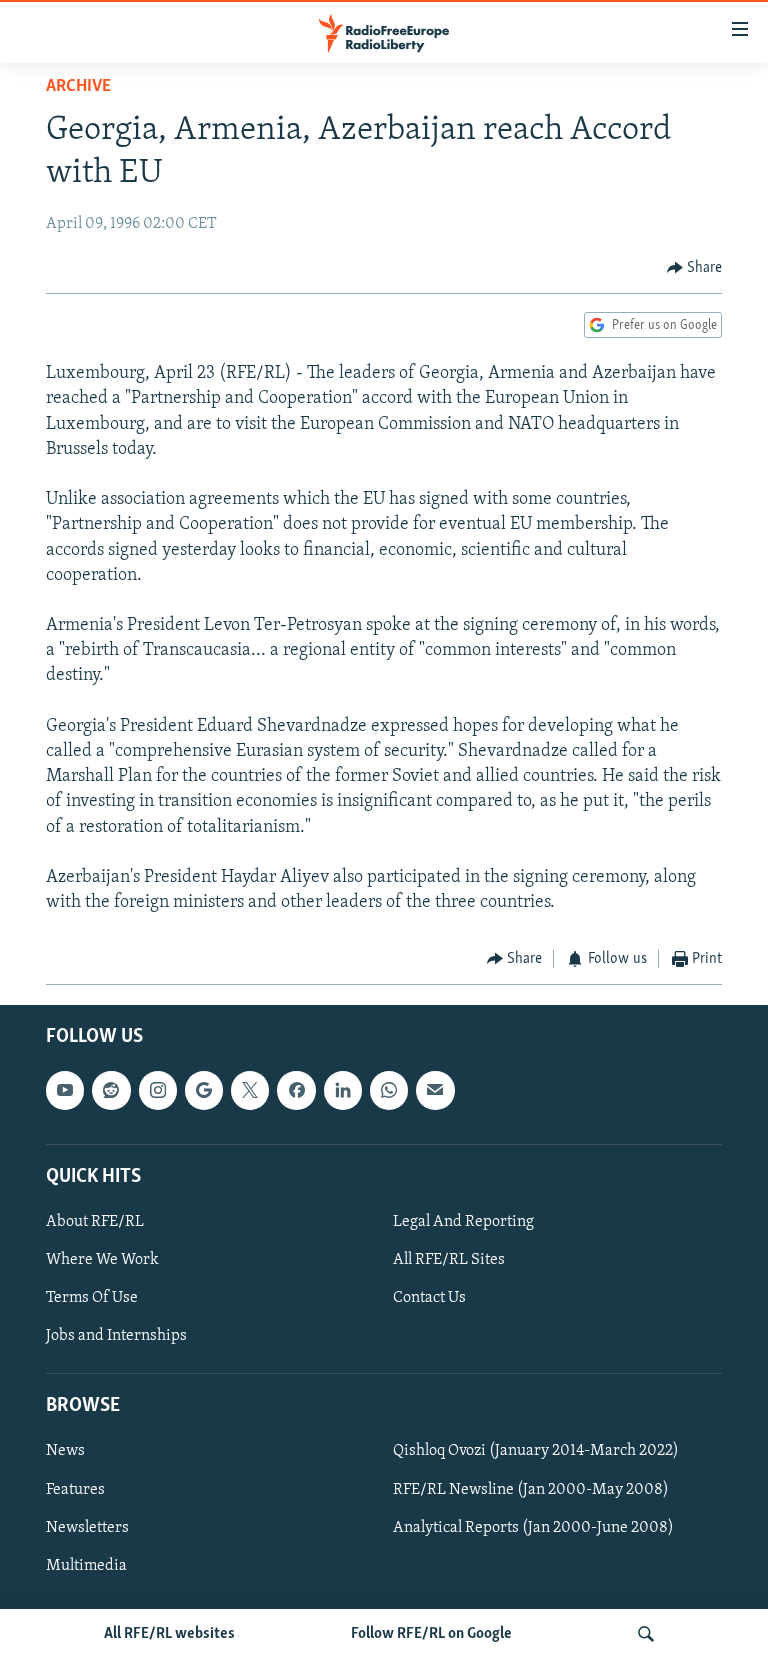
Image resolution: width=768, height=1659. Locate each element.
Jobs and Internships (116, 1336)
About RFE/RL (95, 1222)
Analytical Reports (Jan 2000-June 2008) (533, 1527)
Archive (78, 87)
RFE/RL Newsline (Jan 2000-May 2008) (531, 1489)
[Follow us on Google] (204, 1090)
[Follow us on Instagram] (158, 1090)
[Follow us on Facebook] (296, 1090)
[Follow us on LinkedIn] (343, 1090)
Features (75, 1489)
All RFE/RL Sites (449, 1260)
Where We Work (102, 1260)
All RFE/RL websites (169, 1634)
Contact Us (429, 1298)
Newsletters (87, 1527)
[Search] (646, 1634)
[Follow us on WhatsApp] (389, 1090)
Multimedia (86, 1565)
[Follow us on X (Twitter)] (250, 1090)
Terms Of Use (92, 1298)
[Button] (695, 268)
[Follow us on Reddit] (111, 1090)
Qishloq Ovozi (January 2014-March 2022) (536, 1451)
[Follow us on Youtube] (65, 1090)
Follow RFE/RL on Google (431, 1634)
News (65, 1451)
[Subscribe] (435, 1090)
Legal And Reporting (463, 1222)
